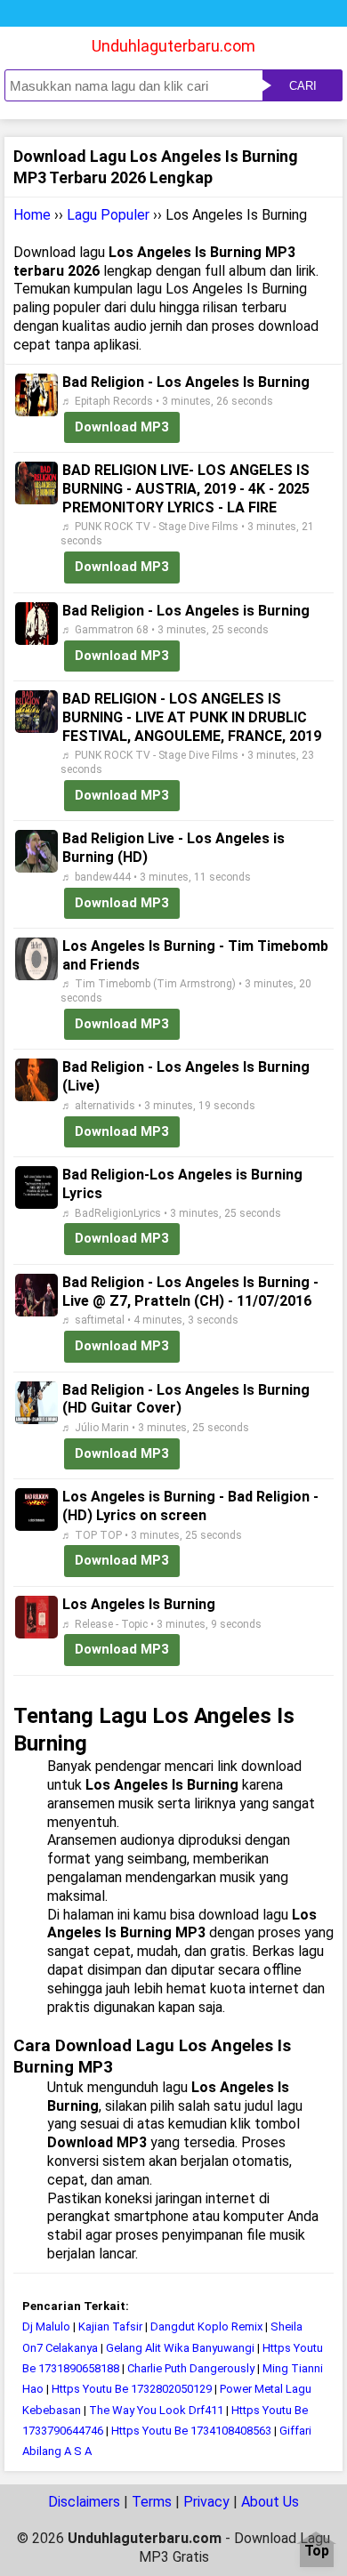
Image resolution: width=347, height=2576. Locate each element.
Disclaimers (84, 2502)
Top (317, 2552)
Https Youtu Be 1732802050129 (132, 2389)
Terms (152, 2502)
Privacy (206, 2502)
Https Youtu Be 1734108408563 (191, 2431)
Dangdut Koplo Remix (206, 2326)
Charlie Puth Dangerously (191, 2368)
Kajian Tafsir (110, 2326)
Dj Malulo (46, 2326)
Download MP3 (122, 427)
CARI (303, 86)
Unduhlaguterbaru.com (173, 46)
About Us (270, 2502)
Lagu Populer (108, 215)
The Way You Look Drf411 (156, 2410)
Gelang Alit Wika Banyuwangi (180, 2348)
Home (32, 215)
